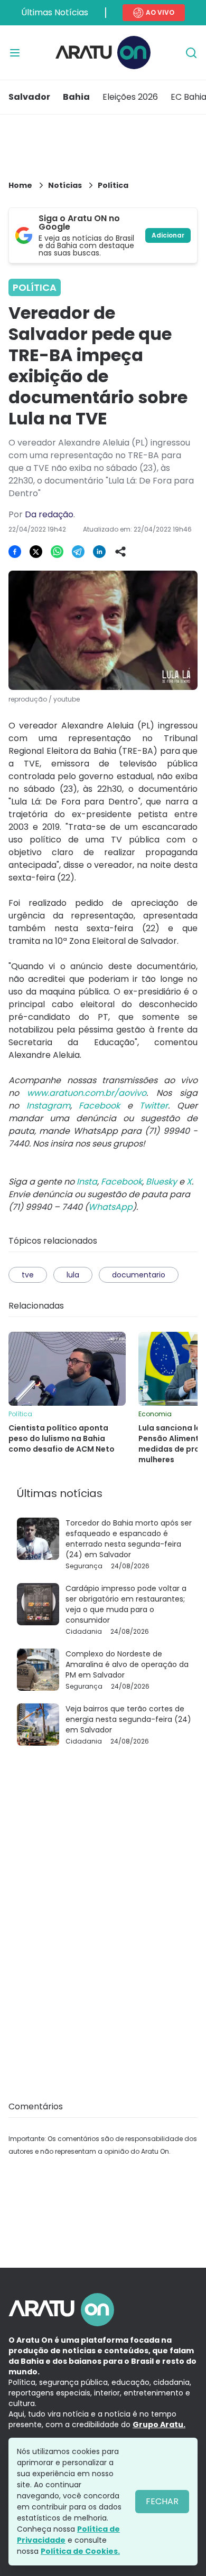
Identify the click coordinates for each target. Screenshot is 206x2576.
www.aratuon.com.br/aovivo (87, 1093)
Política (113, 185)
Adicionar (168, 235)
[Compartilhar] (120, 552)
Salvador (29, 97)
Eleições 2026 (130, 97)
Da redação (49, 514)
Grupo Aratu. (159, 2425)
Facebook (99, 1106)
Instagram (48, 1106)
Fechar (162, 2501)
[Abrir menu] (15, 53)
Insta (87, 1182)
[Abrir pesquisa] (191, 53)
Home (20, 185)
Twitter (154, 1106)
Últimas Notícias (55, 12)
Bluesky (161, 1182)
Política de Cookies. (80, 2551)
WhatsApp (110, 1207)
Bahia (76, 97)
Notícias (65, 185)
